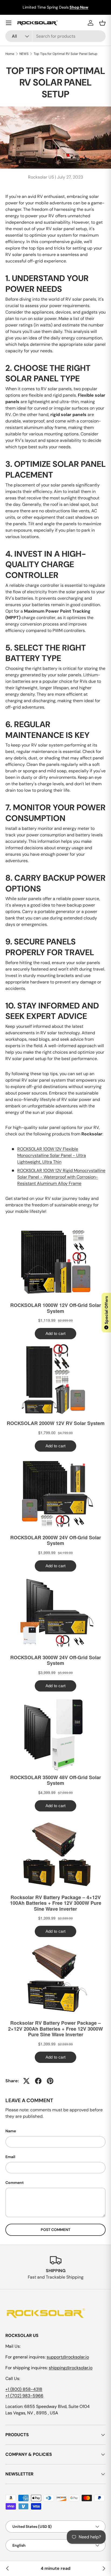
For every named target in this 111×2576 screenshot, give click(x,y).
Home (10, 54)
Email (10, 2157)
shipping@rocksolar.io (71, 2368)
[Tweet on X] (26, 2081)
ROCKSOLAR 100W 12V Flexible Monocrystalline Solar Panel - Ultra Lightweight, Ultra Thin (52, 1155)
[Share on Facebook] (38, 2081)
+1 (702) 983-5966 (24, 2396)
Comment (15, 2183)
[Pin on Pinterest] (50, 2081)
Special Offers (106, 1312)
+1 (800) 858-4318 (24, 2389)
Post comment (55, 2230)
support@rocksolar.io (68, 2357)
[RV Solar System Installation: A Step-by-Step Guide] (8, 2568)
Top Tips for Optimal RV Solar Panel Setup (66, 54)
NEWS (24, 54)
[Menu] (9, 23)
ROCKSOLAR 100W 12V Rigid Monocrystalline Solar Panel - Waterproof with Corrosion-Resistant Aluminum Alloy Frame (61, 1177)
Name (11, 2131)
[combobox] (55, 36)
